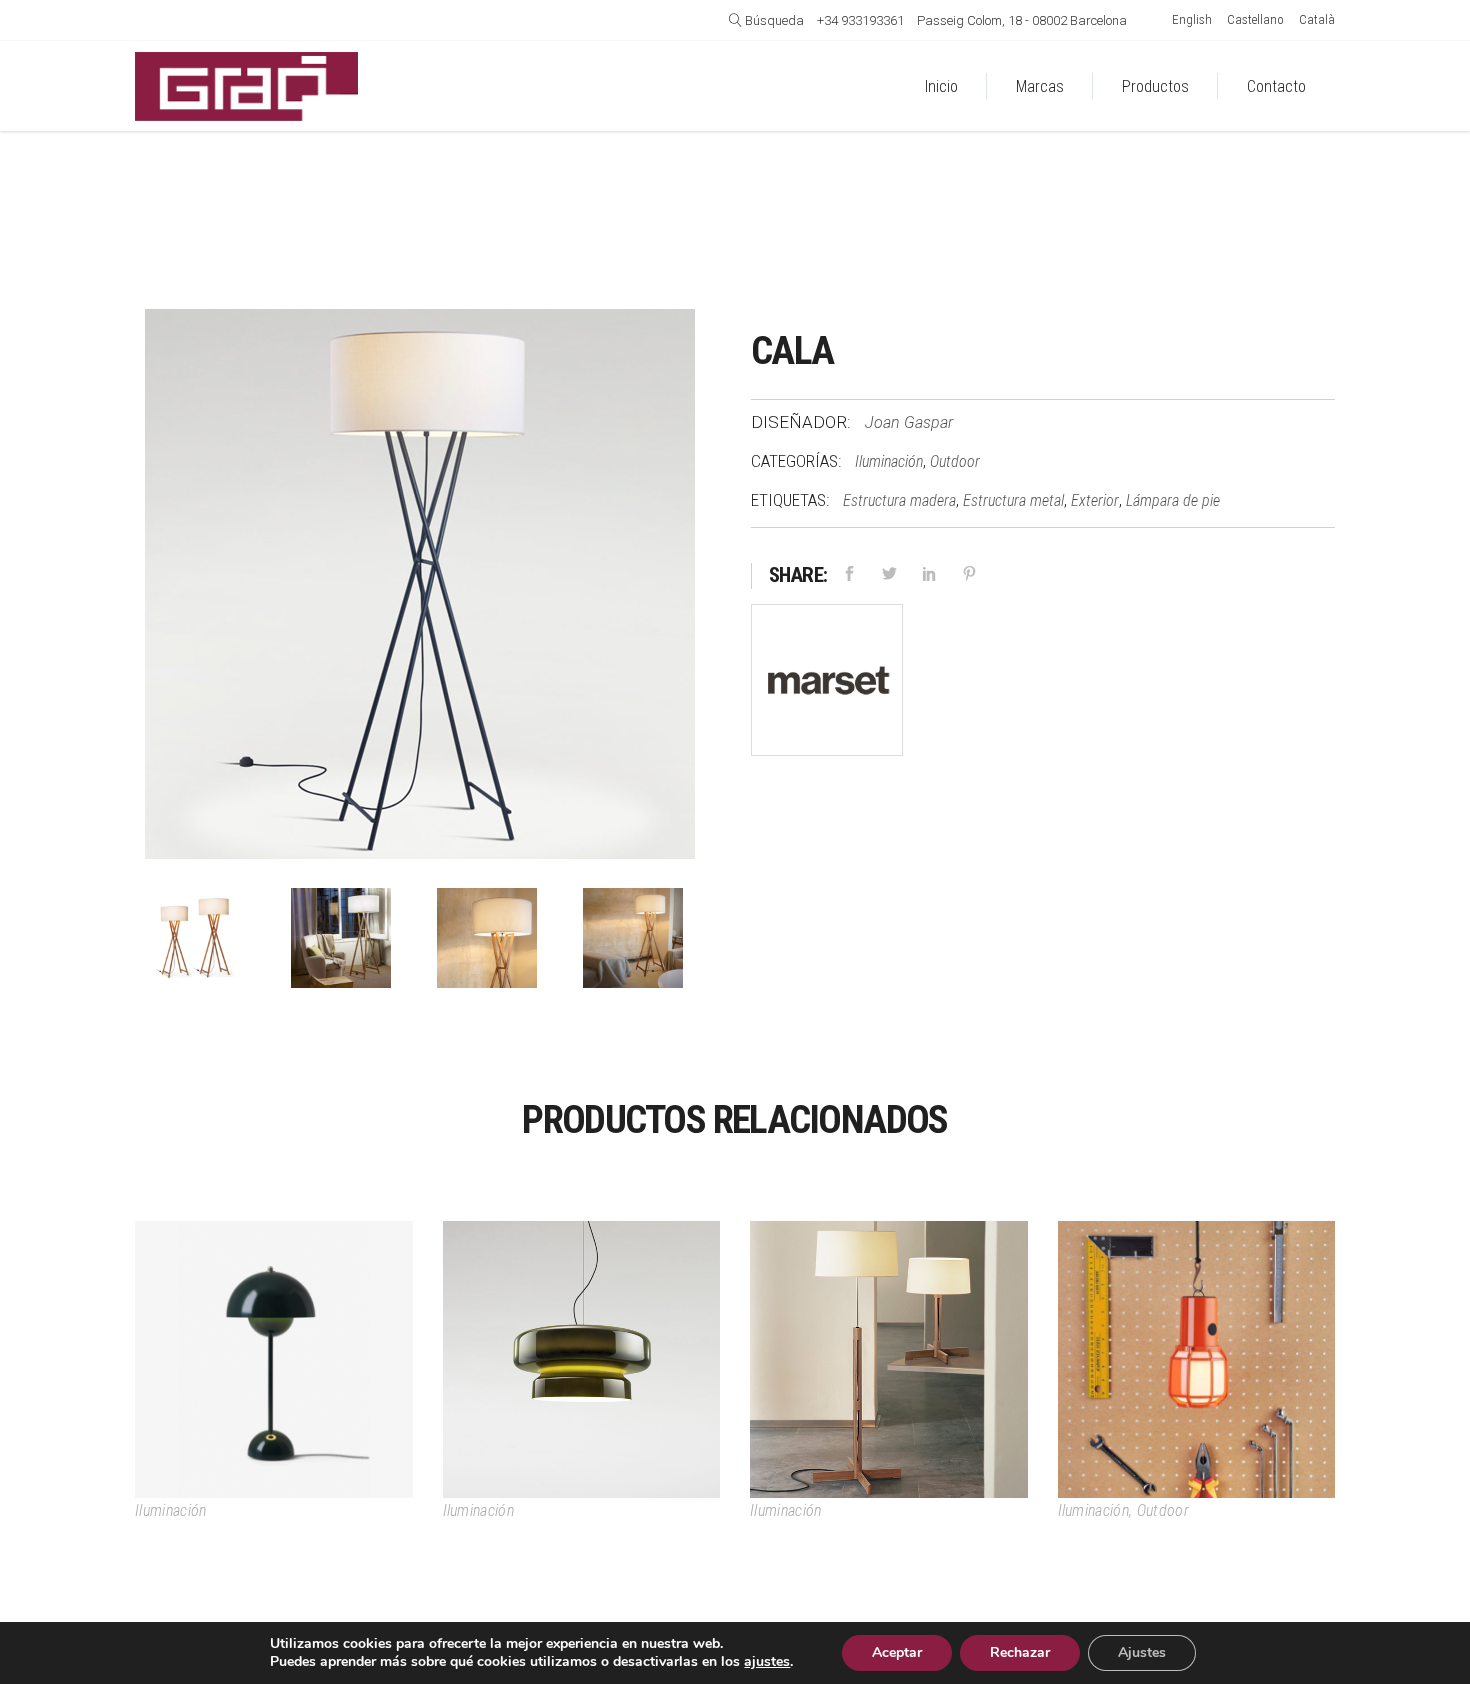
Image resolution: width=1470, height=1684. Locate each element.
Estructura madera (899, 500)
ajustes (767, 1662)
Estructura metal (1013, 500)
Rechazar (1020, 1652)
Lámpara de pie (1173, 500)
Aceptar (897, 1652)
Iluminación (889, 461)
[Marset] (827, 684)
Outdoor (955, 461)
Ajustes (1142, 1652)
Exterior (1095, 500)
